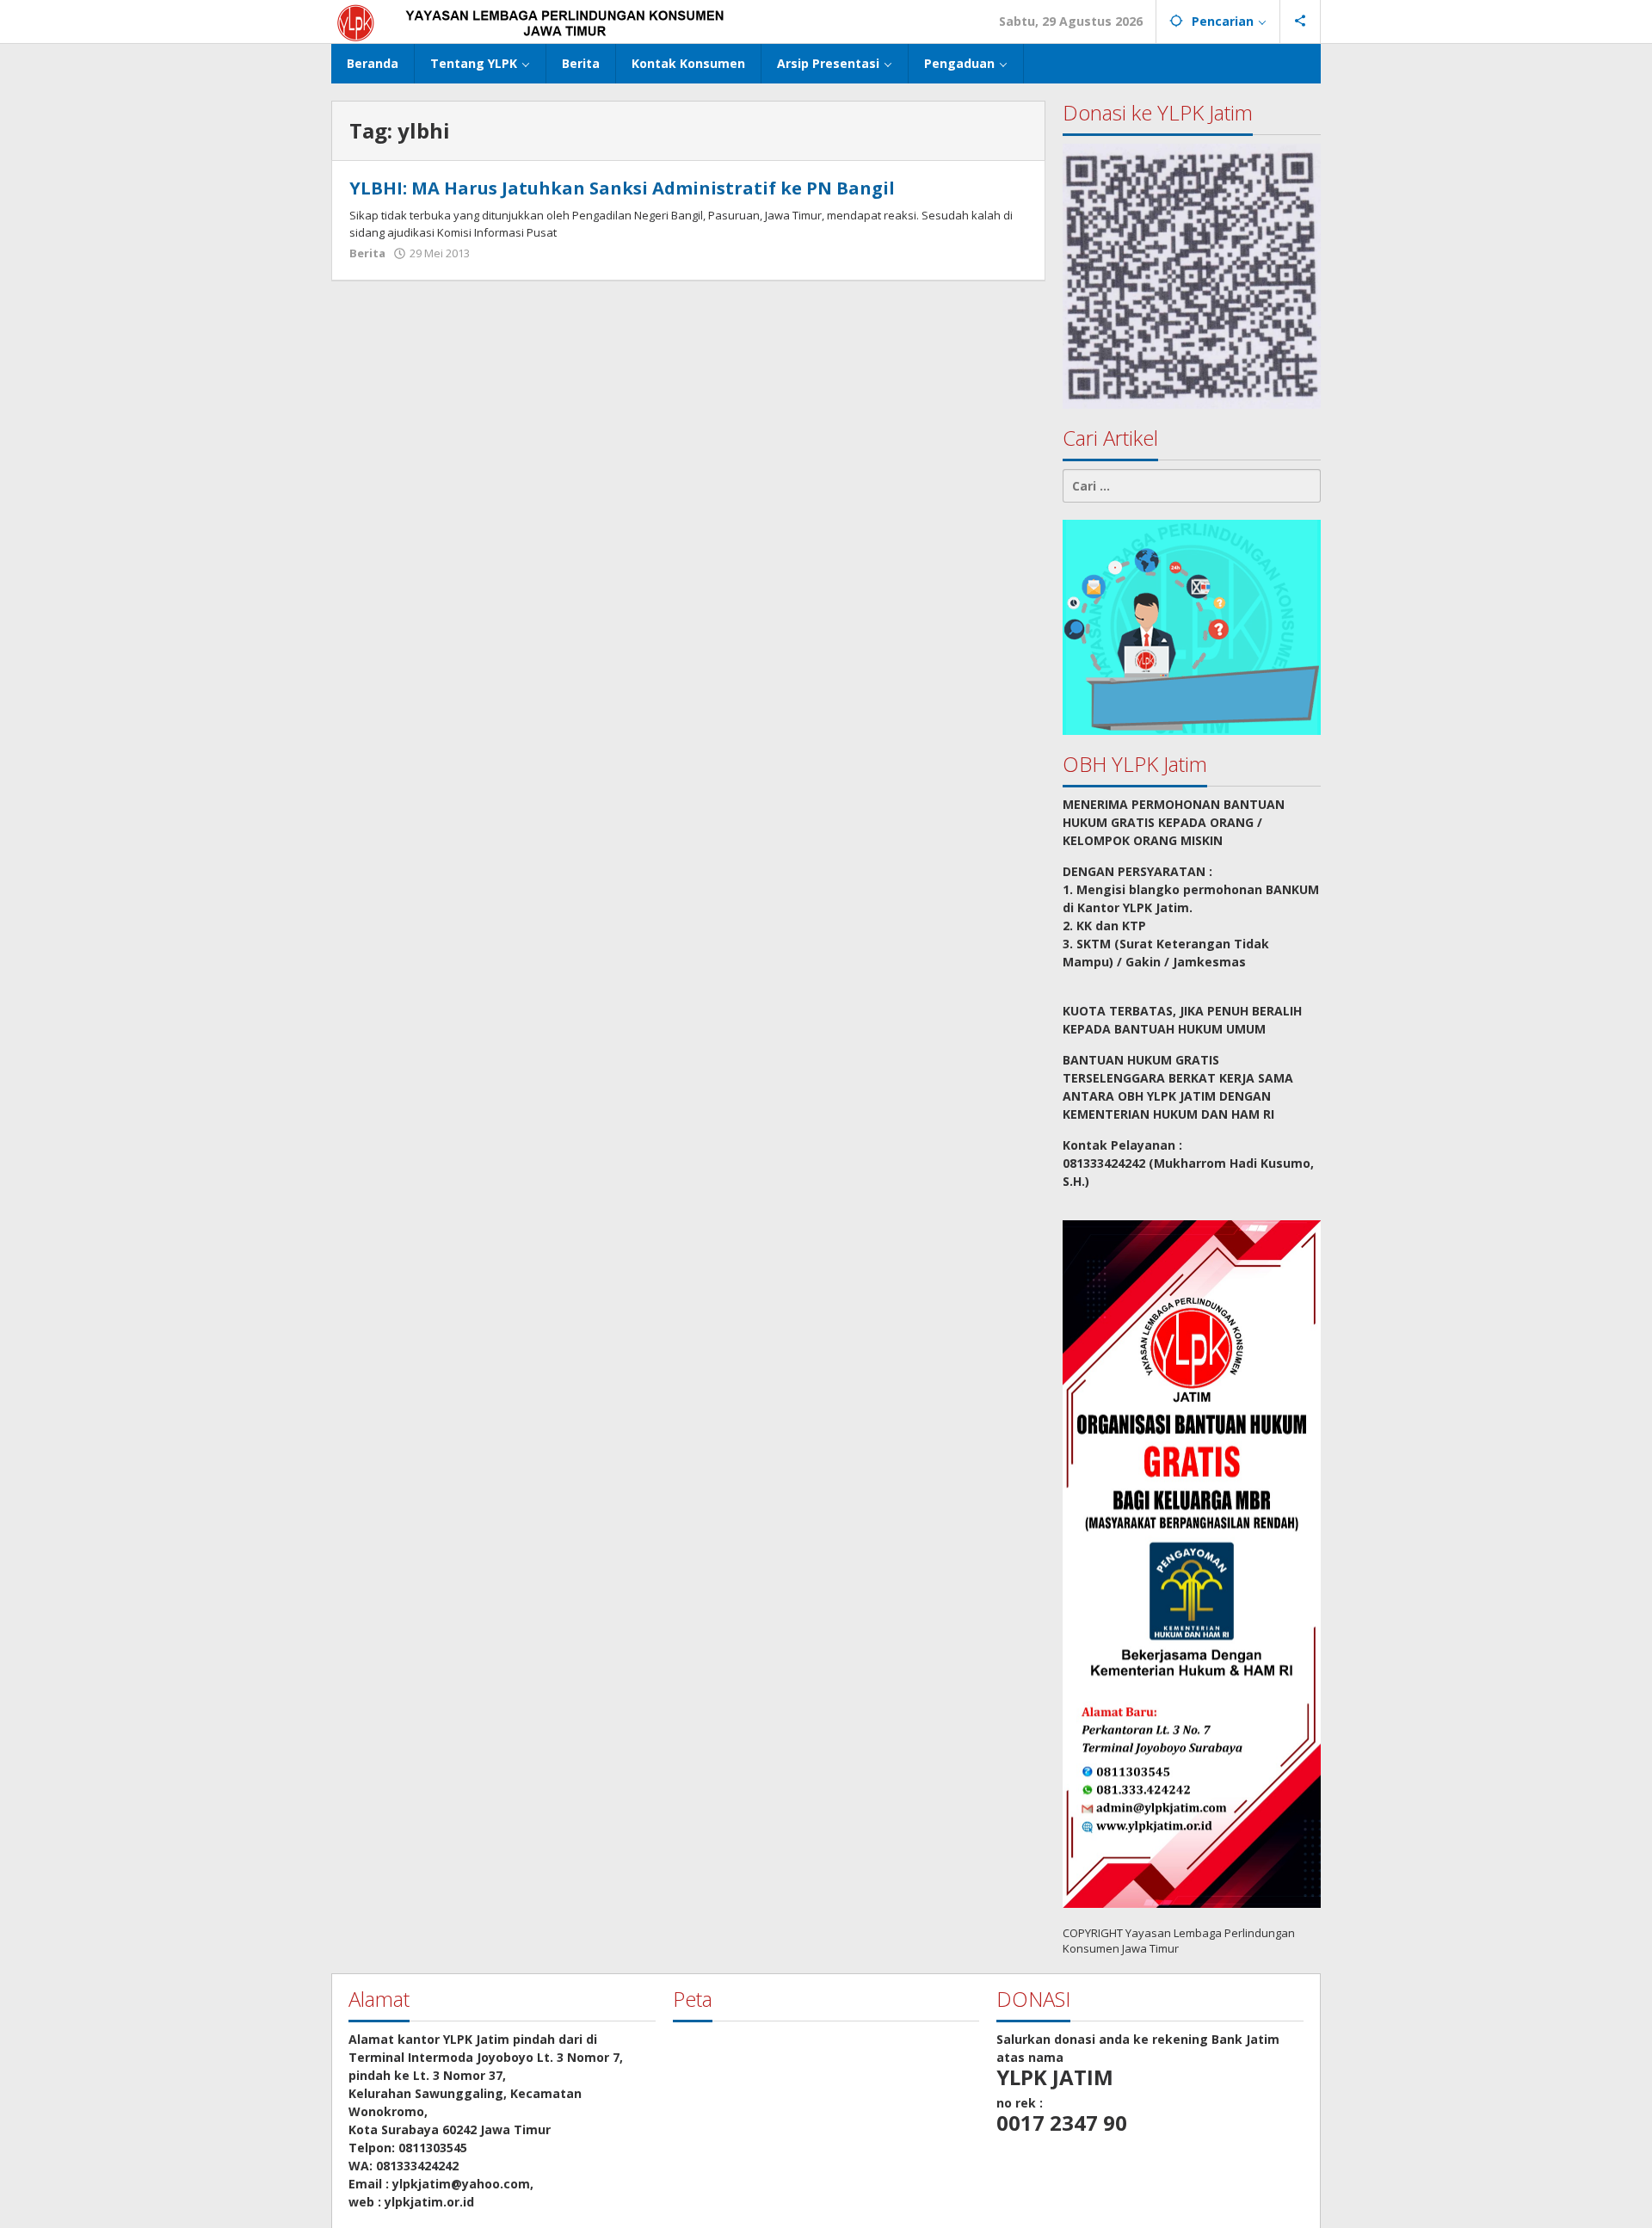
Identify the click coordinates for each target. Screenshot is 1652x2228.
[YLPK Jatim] (552, 21)
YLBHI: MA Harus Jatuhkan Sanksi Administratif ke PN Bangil (622, 188)
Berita (367, 253)
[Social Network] (1301, 22)
